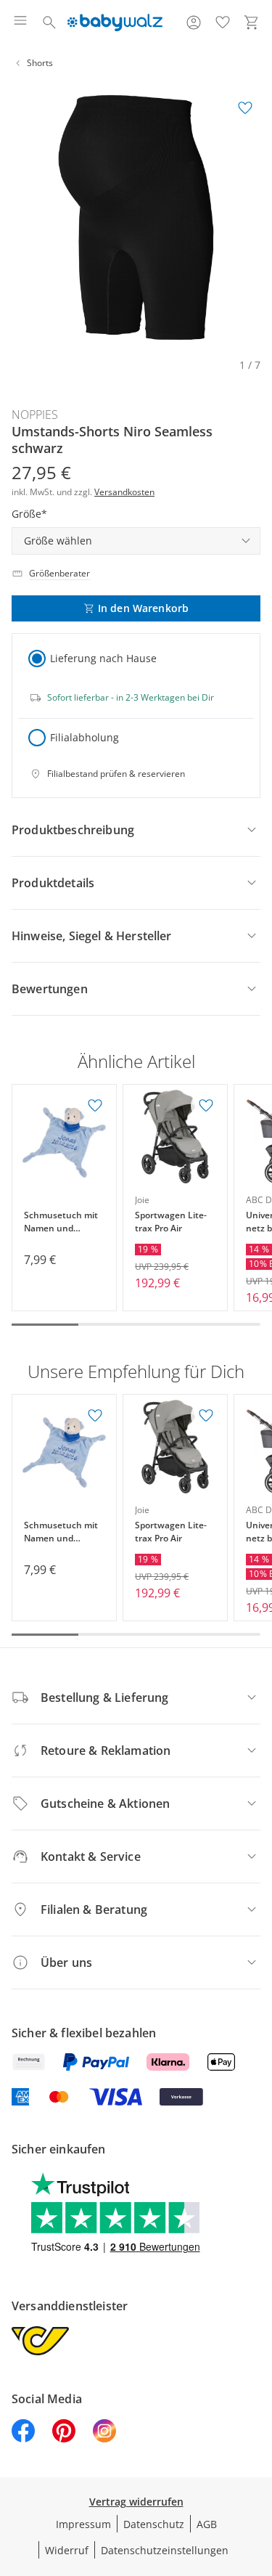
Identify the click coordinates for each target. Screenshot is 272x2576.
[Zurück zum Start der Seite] (257, 2474)
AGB (207, 2524)
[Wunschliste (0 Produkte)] (223, 23)
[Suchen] (49, 23)
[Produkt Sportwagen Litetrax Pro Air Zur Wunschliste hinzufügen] (206, 1106)
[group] (136, 217)
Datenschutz (154, 2524)
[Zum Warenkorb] (252, 23)
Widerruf (67, 2550)
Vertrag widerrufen (136, 2502)
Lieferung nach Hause (103, 658)
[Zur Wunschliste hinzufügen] (245, 108)
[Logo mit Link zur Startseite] (115, 23)
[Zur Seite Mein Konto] (194, 23)
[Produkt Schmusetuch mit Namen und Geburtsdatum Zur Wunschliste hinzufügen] (95, 1106)
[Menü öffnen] (20, 23)
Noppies (35, 415)
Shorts (40, 63)
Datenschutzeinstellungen (165, 2550)
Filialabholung (85, 737)
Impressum (83, 2524)
